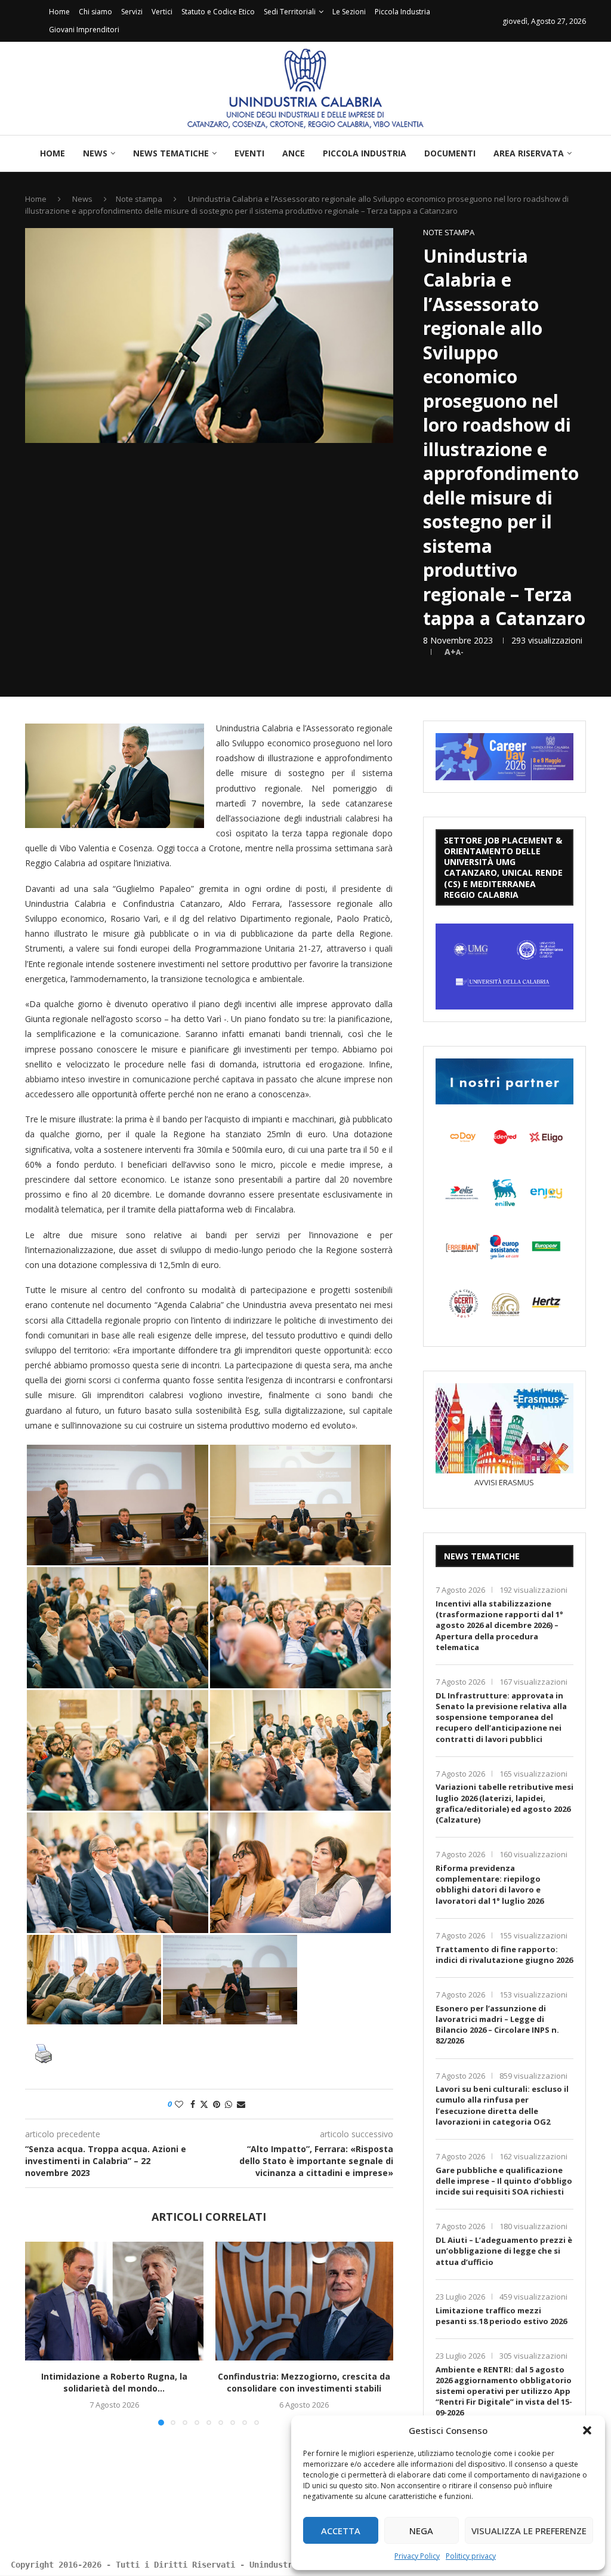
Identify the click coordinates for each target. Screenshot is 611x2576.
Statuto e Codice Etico (218, 12)
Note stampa (139, 199)
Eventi (249, 153)
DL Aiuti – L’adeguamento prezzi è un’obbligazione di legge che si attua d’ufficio (504, 2251)
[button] (587, 2430)
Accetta (341, 2531)
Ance (294, 153)
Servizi (132, 12)
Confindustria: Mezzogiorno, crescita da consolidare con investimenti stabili (304, 2382)
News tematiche (171, 153)
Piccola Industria (402, 12)
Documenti (450, 153)
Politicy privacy (471, 2556)
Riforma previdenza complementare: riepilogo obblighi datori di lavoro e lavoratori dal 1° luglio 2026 (490, 1884)
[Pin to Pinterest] (217, 2104)
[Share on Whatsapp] (229, 2104)
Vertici (162, 12)
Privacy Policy (417, 2556)
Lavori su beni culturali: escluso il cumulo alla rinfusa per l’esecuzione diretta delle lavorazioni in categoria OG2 (502, 2105)
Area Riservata (529, 153)
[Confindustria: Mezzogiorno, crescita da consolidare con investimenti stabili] (305, 2301)
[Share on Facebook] (193, 2104)
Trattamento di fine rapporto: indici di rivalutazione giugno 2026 (504, 1955)
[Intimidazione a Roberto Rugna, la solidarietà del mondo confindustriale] (114, 2301)
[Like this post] (179, 2104)
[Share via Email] (241, 2104)
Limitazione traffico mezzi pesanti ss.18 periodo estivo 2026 (501, 2316)
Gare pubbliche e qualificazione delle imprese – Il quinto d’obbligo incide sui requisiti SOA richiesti (504, 2181)
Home (59, 12)
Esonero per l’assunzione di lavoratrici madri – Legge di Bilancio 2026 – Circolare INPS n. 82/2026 (497, 2025)
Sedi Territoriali (290, 12)
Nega (421, 2531)
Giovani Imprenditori (84, 30)
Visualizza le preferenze (529, 2531)
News (95, 153)
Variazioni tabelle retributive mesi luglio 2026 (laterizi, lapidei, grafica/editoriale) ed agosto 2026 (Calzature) (504, 1803)
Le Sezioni (349, 12)
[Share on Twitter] (204, 2104)
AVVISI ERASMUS (504, 1482)
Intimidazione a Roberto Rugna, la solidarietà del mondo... (114, 2382)
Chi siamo (95, 12)
